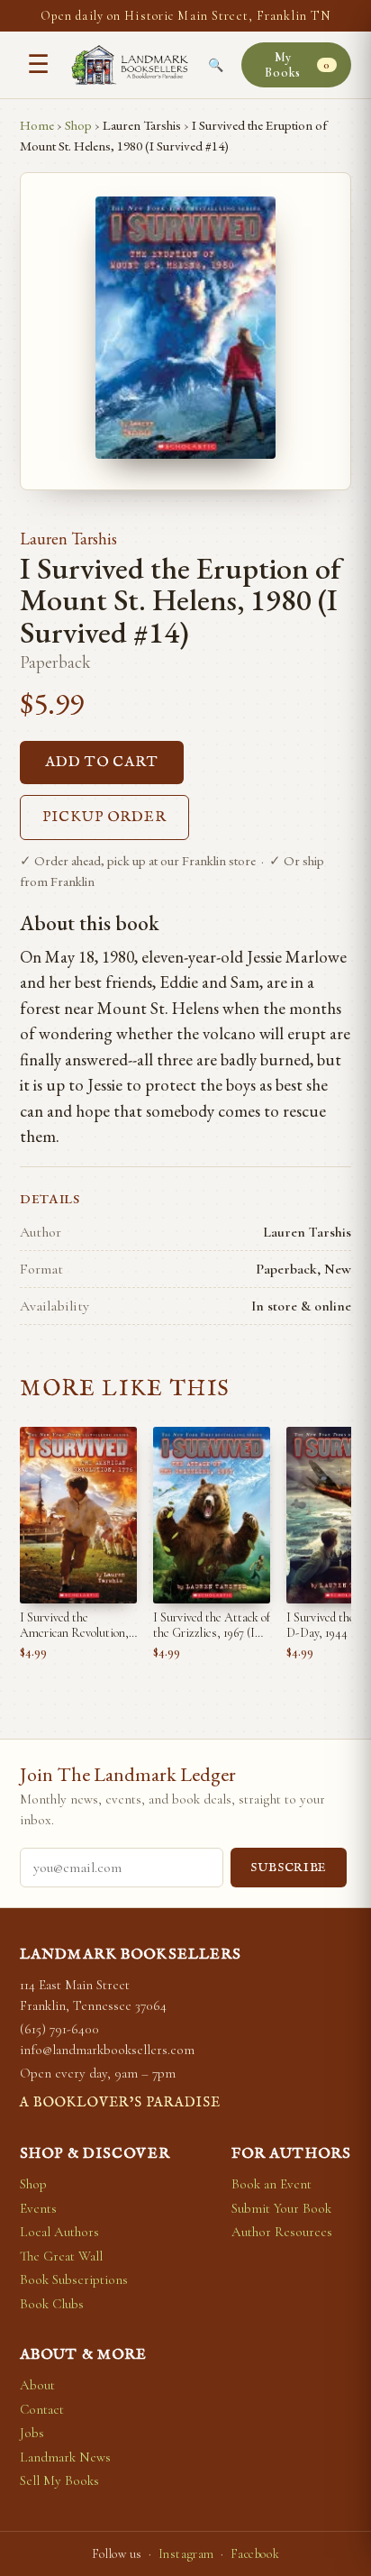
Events (38, 2208)
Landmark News (65, 2457)
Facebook (255, 2554)
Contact (42, 2409)
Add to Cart (102, 763)
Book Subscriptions (74, 2279)
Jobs (32, 2433)
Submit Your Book (281, 2208)
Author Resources (282, 2232)
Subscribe (289, 1868)
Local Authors (59, 2232)
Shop (78, 125)
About (37, 2385)
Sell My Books (59, 2480)
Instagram (186, 2554)
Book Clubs (52, 2304)
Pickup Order (104, 818)
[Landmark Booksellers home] (130, 65)
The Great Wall (61, 2256)
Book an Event (271, 2184)
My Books (297, 65)
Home (37, 125)
